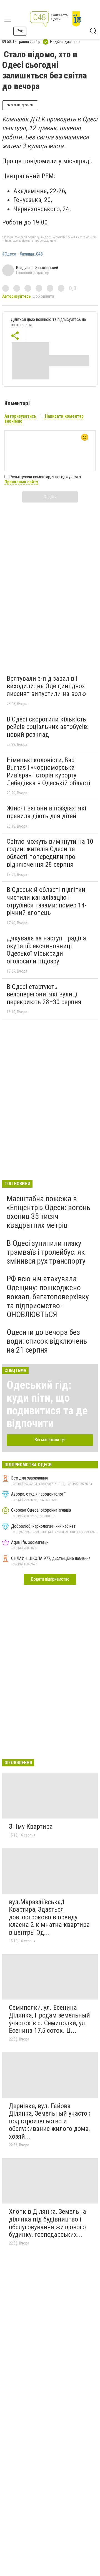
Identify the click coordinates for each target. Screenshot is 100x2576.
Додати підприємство (50, 1579)
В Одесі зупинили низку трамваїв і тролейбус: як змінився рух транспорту (46, 1252)
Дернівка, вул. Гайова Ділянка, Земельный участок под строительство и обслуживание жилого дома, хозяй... (50, 2121)
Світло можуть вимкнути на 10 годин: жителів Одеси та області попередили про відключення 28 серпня (50, 853)
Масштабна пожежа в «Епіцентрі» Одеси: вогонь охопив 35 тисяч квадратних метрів (48, 1212)
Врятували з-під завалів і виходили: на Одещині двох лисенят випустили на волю (46, 686)
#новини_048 (31, 254)
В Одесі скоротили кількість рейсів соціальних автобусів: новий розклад (47, 727)
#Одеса (9, 254)
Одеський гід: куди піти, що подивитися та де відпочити (47, 1404)
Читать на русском (20, 105)
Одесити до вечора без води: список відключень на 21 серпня (47, 1341)
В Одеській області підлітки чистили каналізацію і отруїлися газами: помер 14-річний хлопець (47, 901)
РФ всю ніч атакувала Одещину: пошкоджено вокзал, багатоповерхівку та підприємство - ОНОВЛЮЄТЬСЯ (48, 1297)
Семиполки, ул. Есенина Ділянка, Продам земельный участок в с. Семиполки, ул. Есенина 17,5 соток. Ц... (49, 2019)
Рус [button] (20, 31)
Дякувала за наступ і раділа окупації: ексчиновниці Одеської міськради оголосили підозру (46, 950)
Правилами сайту (21, 482)
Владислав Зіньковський (37, 268)
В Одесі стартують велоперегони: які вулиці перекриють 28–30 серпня (44, 994)
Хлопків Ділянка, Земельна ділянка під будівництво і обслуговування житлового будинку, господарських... (47, 2223)
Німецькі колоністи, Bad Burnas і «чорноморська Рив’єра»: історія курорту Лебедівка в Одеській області (48, 771)
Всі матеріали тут (50, 1440)
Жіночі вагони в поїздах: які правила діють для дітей (47, 812)
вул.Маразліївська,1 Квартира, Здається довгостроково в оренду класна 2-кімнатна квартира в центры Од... (49, 1917)
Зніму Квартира (31, 1827)
